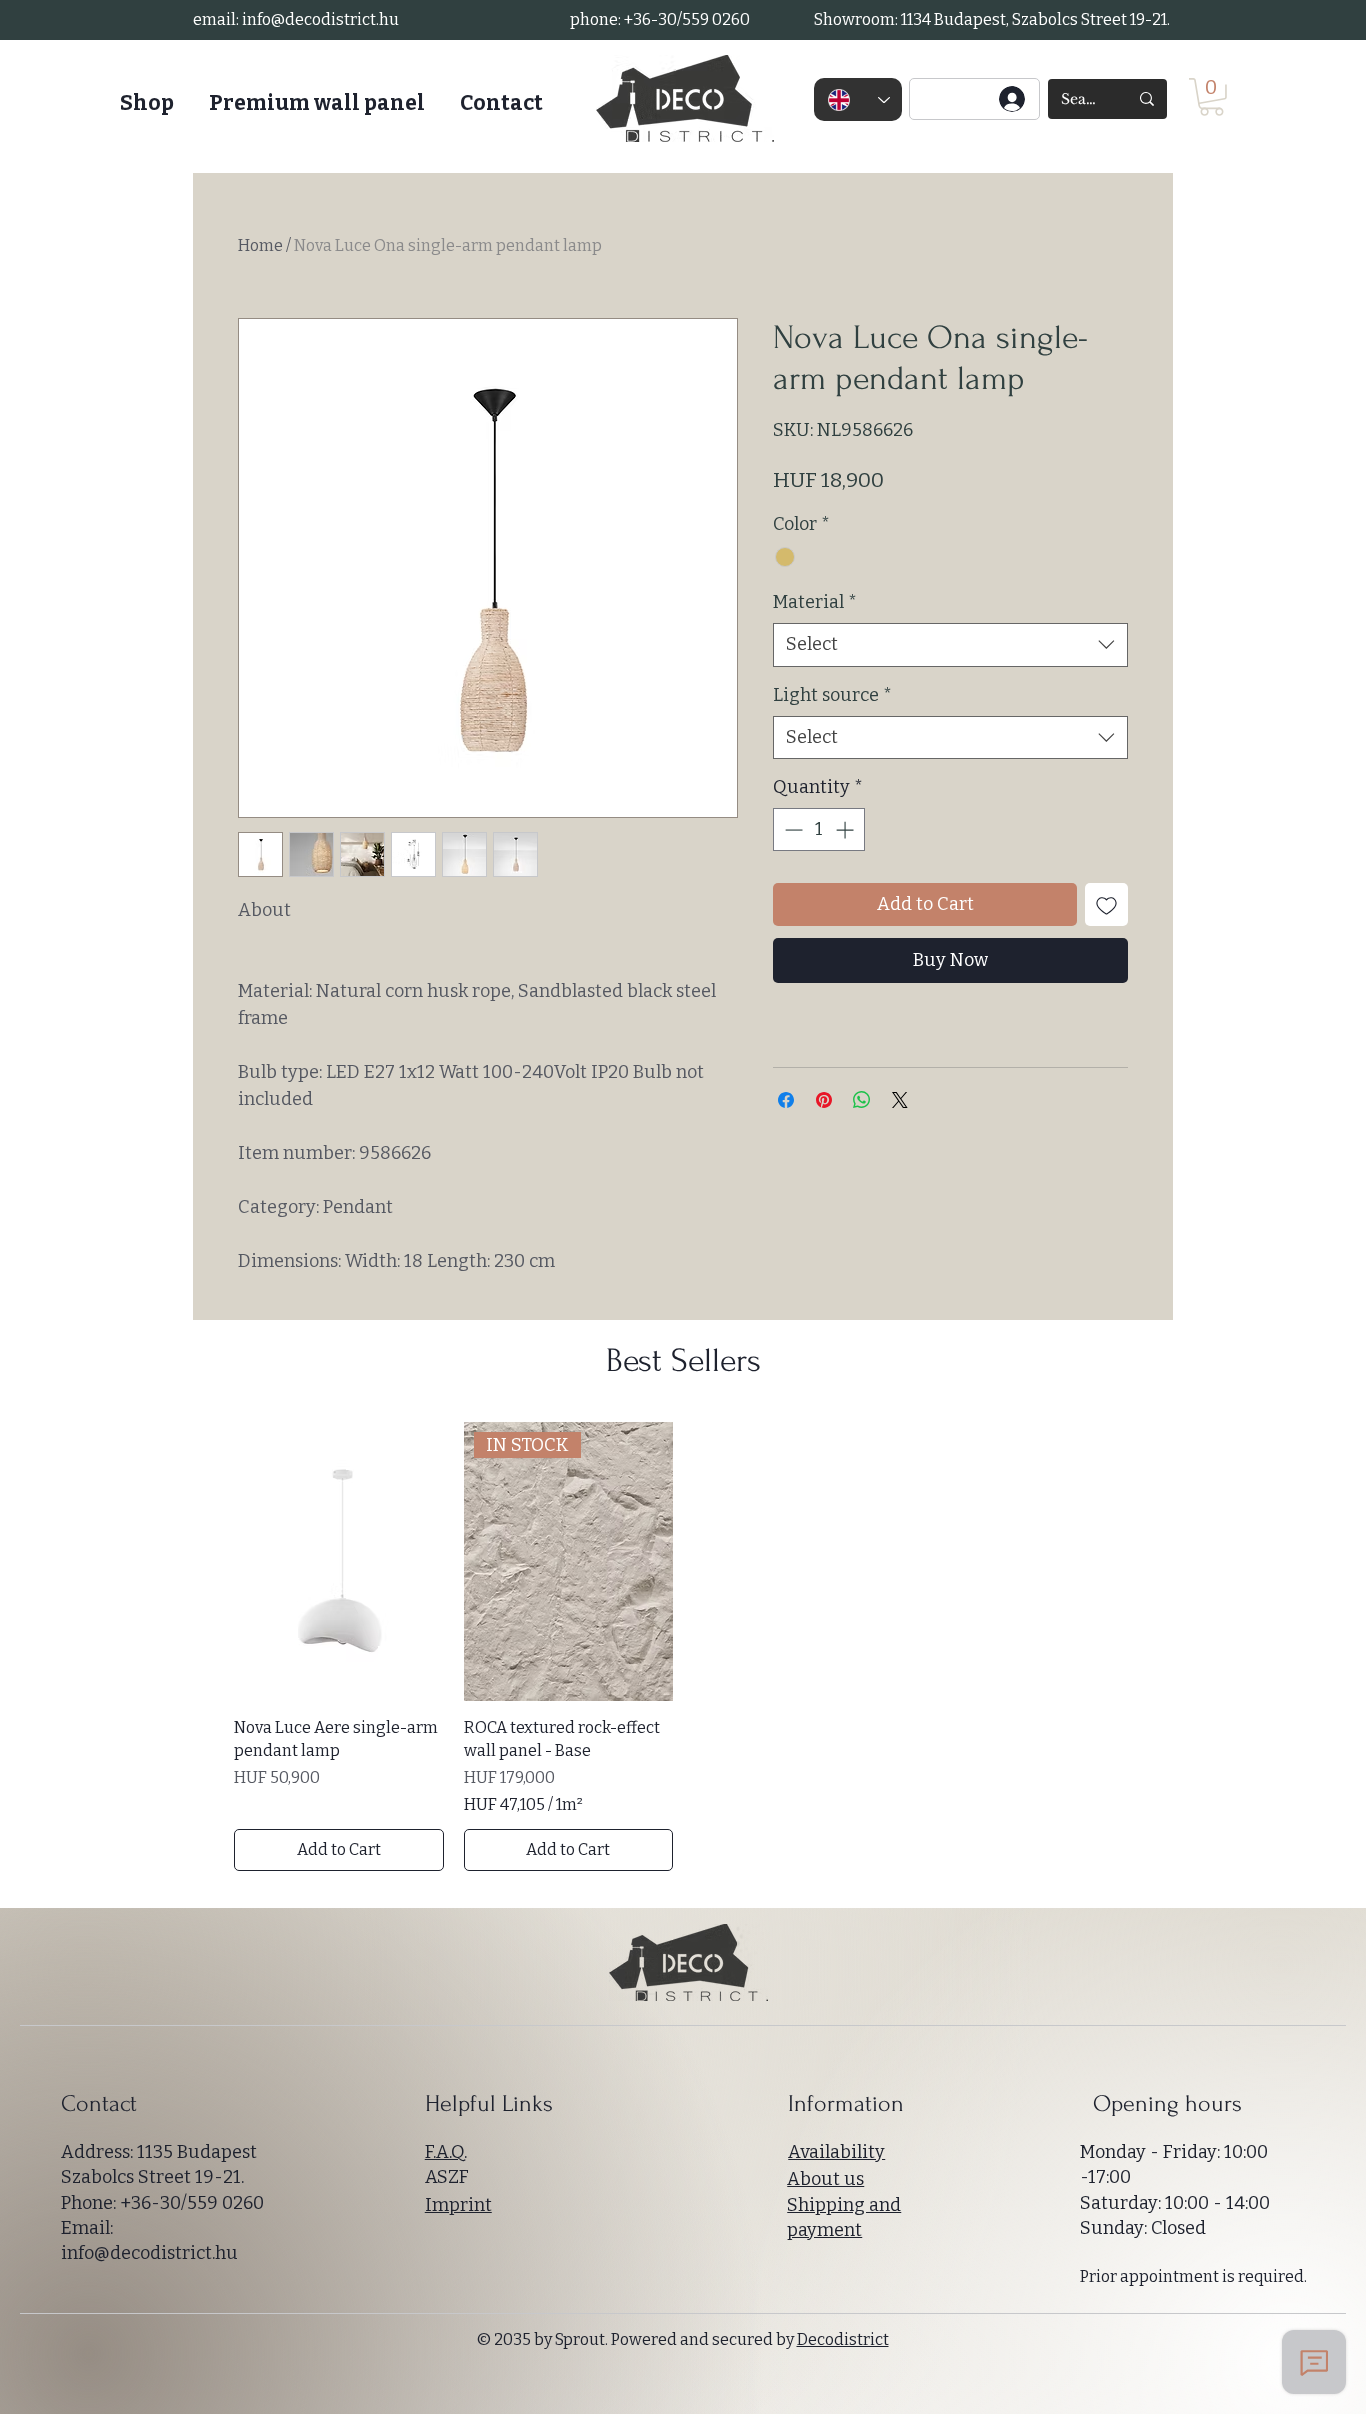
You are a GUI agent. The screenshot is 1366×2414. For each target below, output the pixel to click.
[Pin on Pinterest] (824, 1100)
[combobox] (950, 644)
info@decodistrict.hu (320, 19)
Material (815, 602)
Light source (832, 695)
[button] (1211, 97)
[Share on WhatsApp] (862, 1100)
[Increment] (846, 829)
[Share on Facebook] (786, 1100)
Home (260, 245)
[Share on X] (900, 1100)
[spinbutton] (819, 829)
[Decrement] (791, 829)
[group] (683, 1646)
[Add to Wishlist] (1106, 904)
